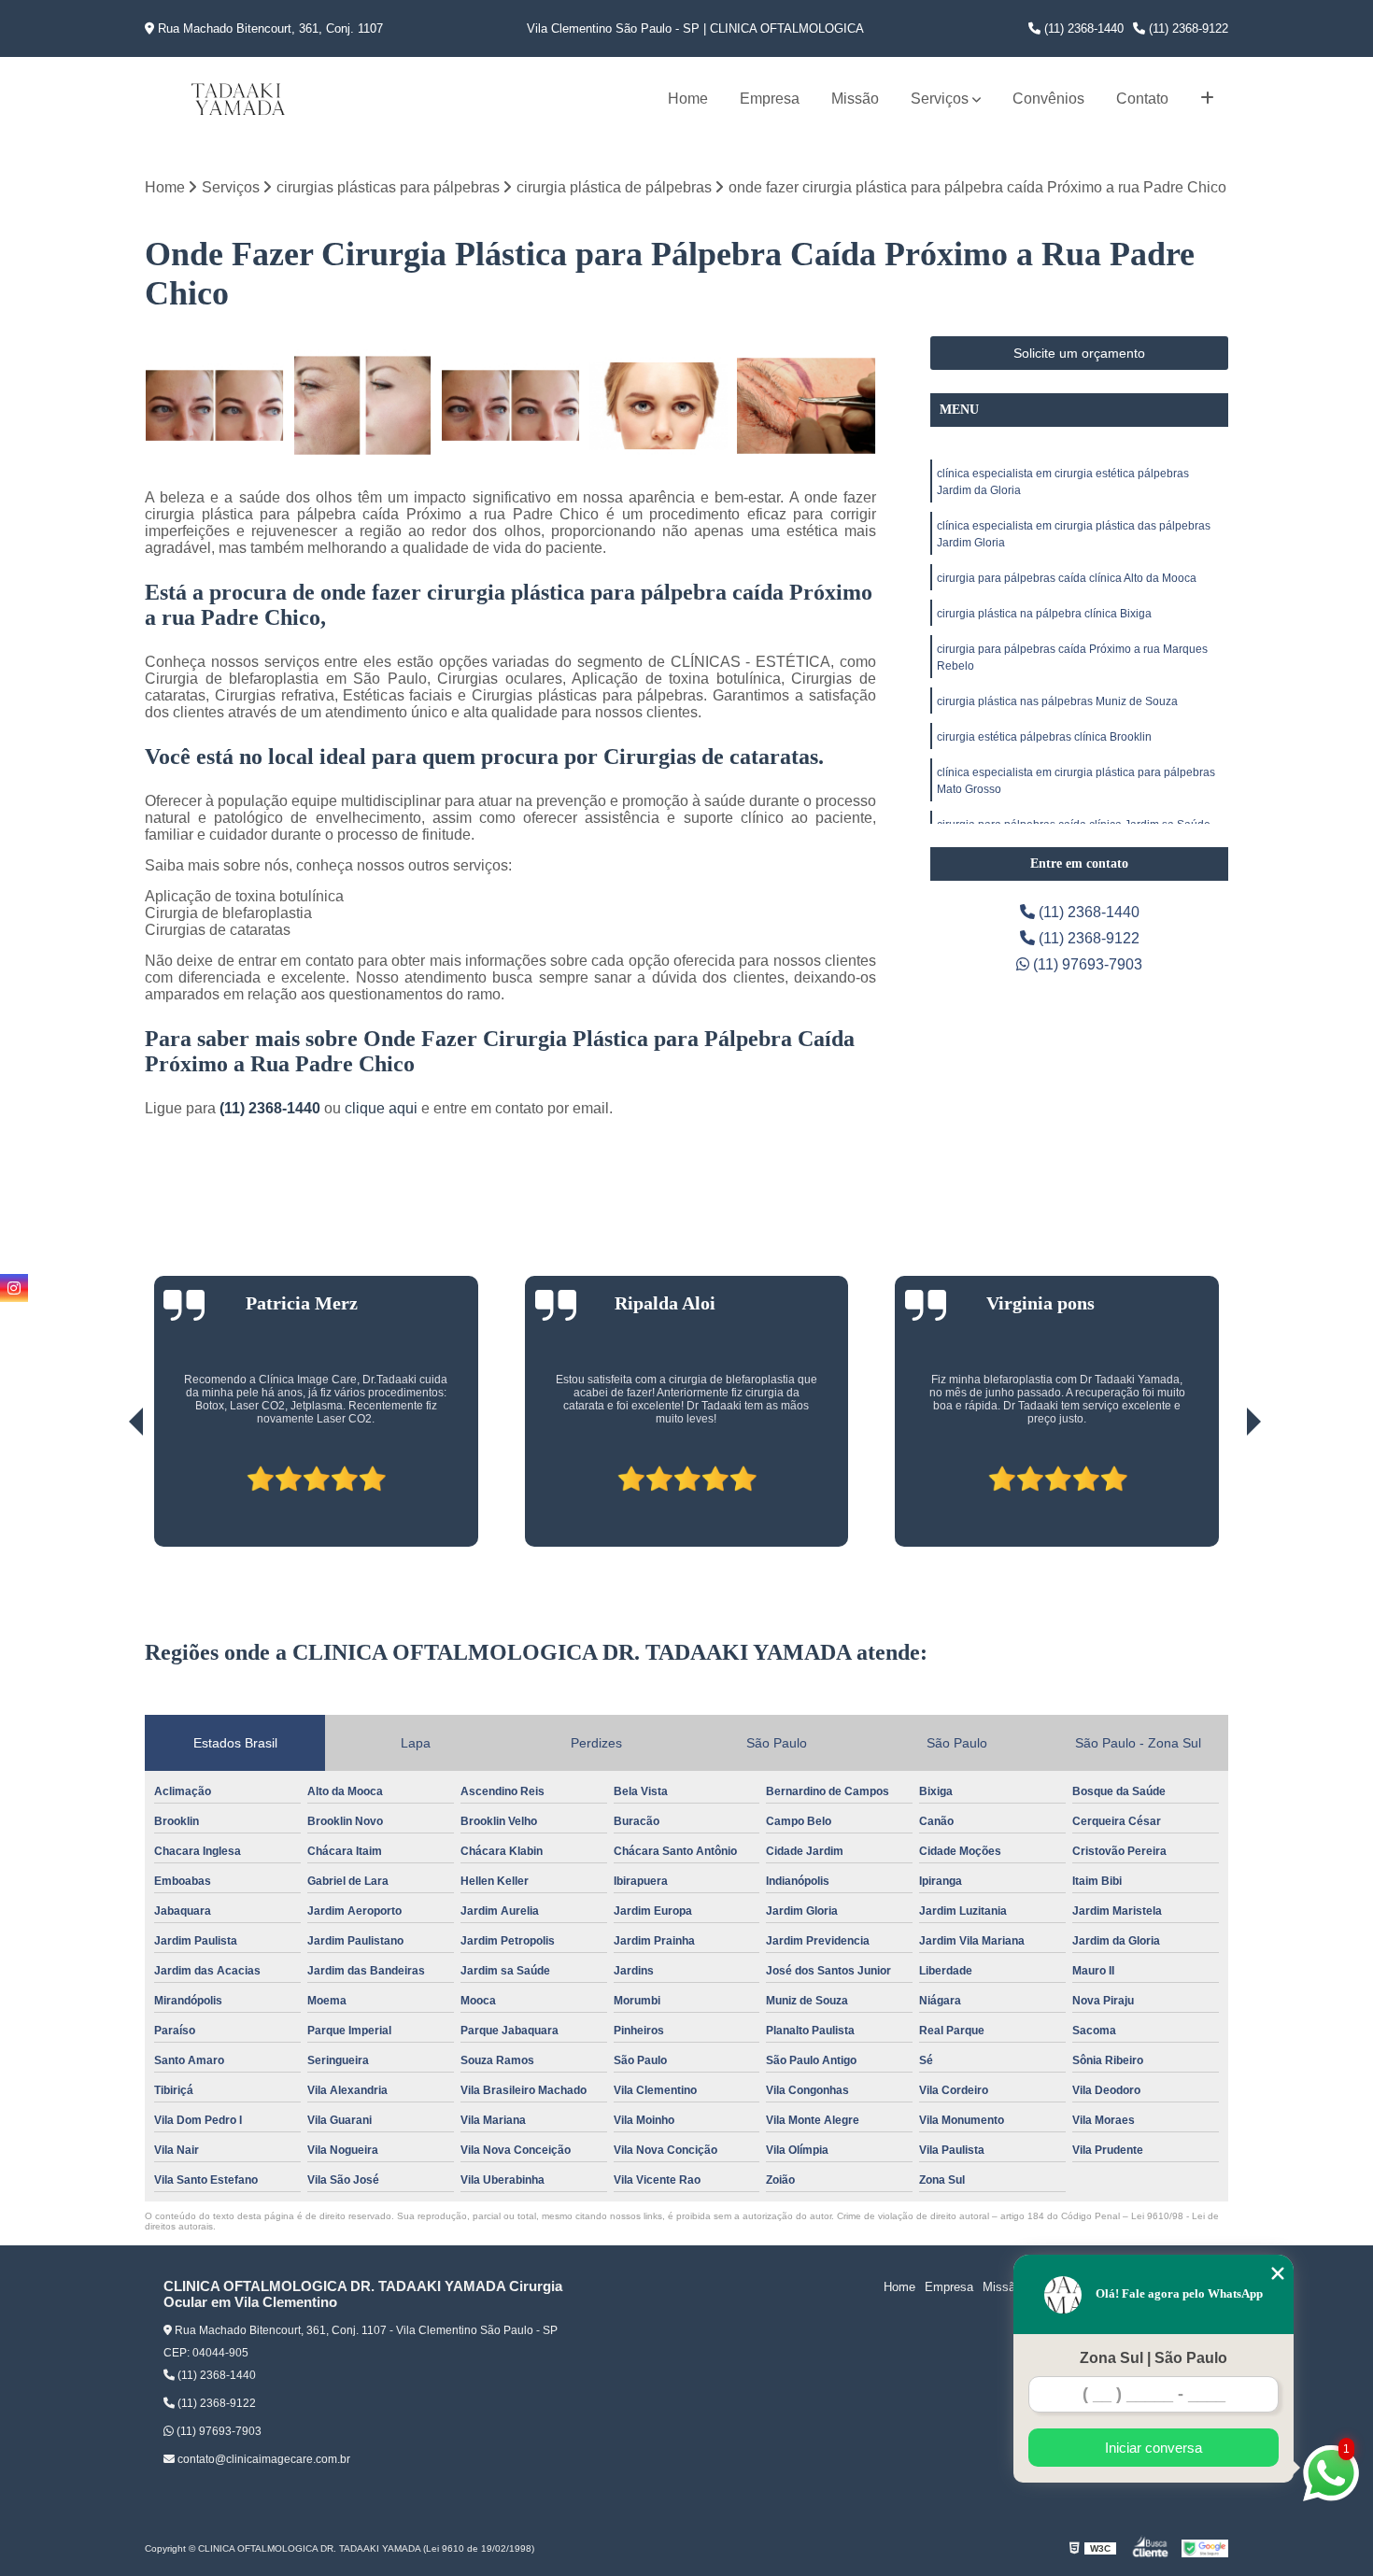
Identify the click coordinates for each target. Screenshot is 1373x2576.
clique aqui (381, 1108)
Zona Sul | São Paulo (1154, 2358)
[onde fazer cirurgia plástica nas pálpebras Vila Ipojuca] (659, 406)
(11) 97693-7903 (1086, 964)
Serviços (940, 99)
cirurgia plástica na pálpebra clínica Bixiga (1044, 614)
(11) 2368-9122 (1187, 28)
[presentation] (110, 1493)
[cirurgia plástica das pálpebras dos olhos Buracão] (510, 406)
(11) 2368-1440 (1082, 28)
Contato (1142, 99)
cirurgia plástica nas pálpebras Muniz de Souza (1057, 701)
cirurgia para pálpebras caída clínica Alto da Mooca (1067, 578)
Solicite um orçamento (1079, 353)
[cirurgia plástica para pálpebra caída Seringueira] (214, 406)
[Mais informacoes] (1207, 99)
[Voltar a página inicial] (238, 99)
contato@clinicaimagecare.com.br (262, 2459)
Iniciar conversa (1154, 2448)
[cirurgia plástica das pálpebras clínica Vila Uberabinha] (363, 406)
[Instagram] (14, 1288)
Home (688, 99)
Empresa (770, 99)
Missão (855, 99)
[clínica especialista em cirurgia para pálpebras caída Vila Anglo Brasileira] (807, 406)
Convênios (1048, 99)
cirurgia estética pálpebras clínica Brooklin (1044, 737)
